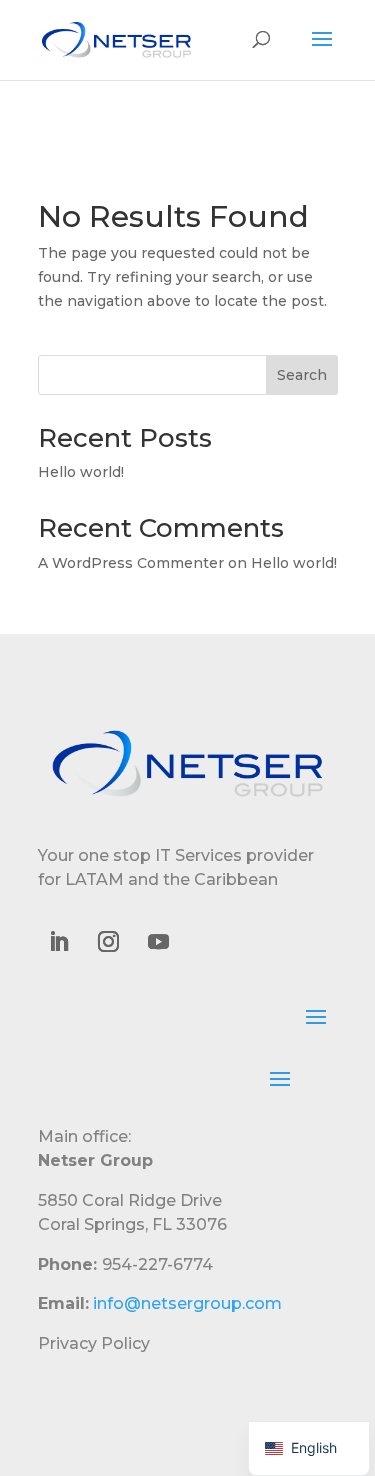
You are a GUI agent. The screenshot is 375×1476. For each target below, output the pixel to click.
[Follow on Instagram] (109, 942)
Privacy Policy (94, 1343)
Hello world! (81, 472)
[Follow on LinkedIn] (59, 942)
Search (302, 375)
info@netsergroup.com (187, 1303)
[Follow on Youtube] (159, 942)
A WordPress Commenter (131, 563)
